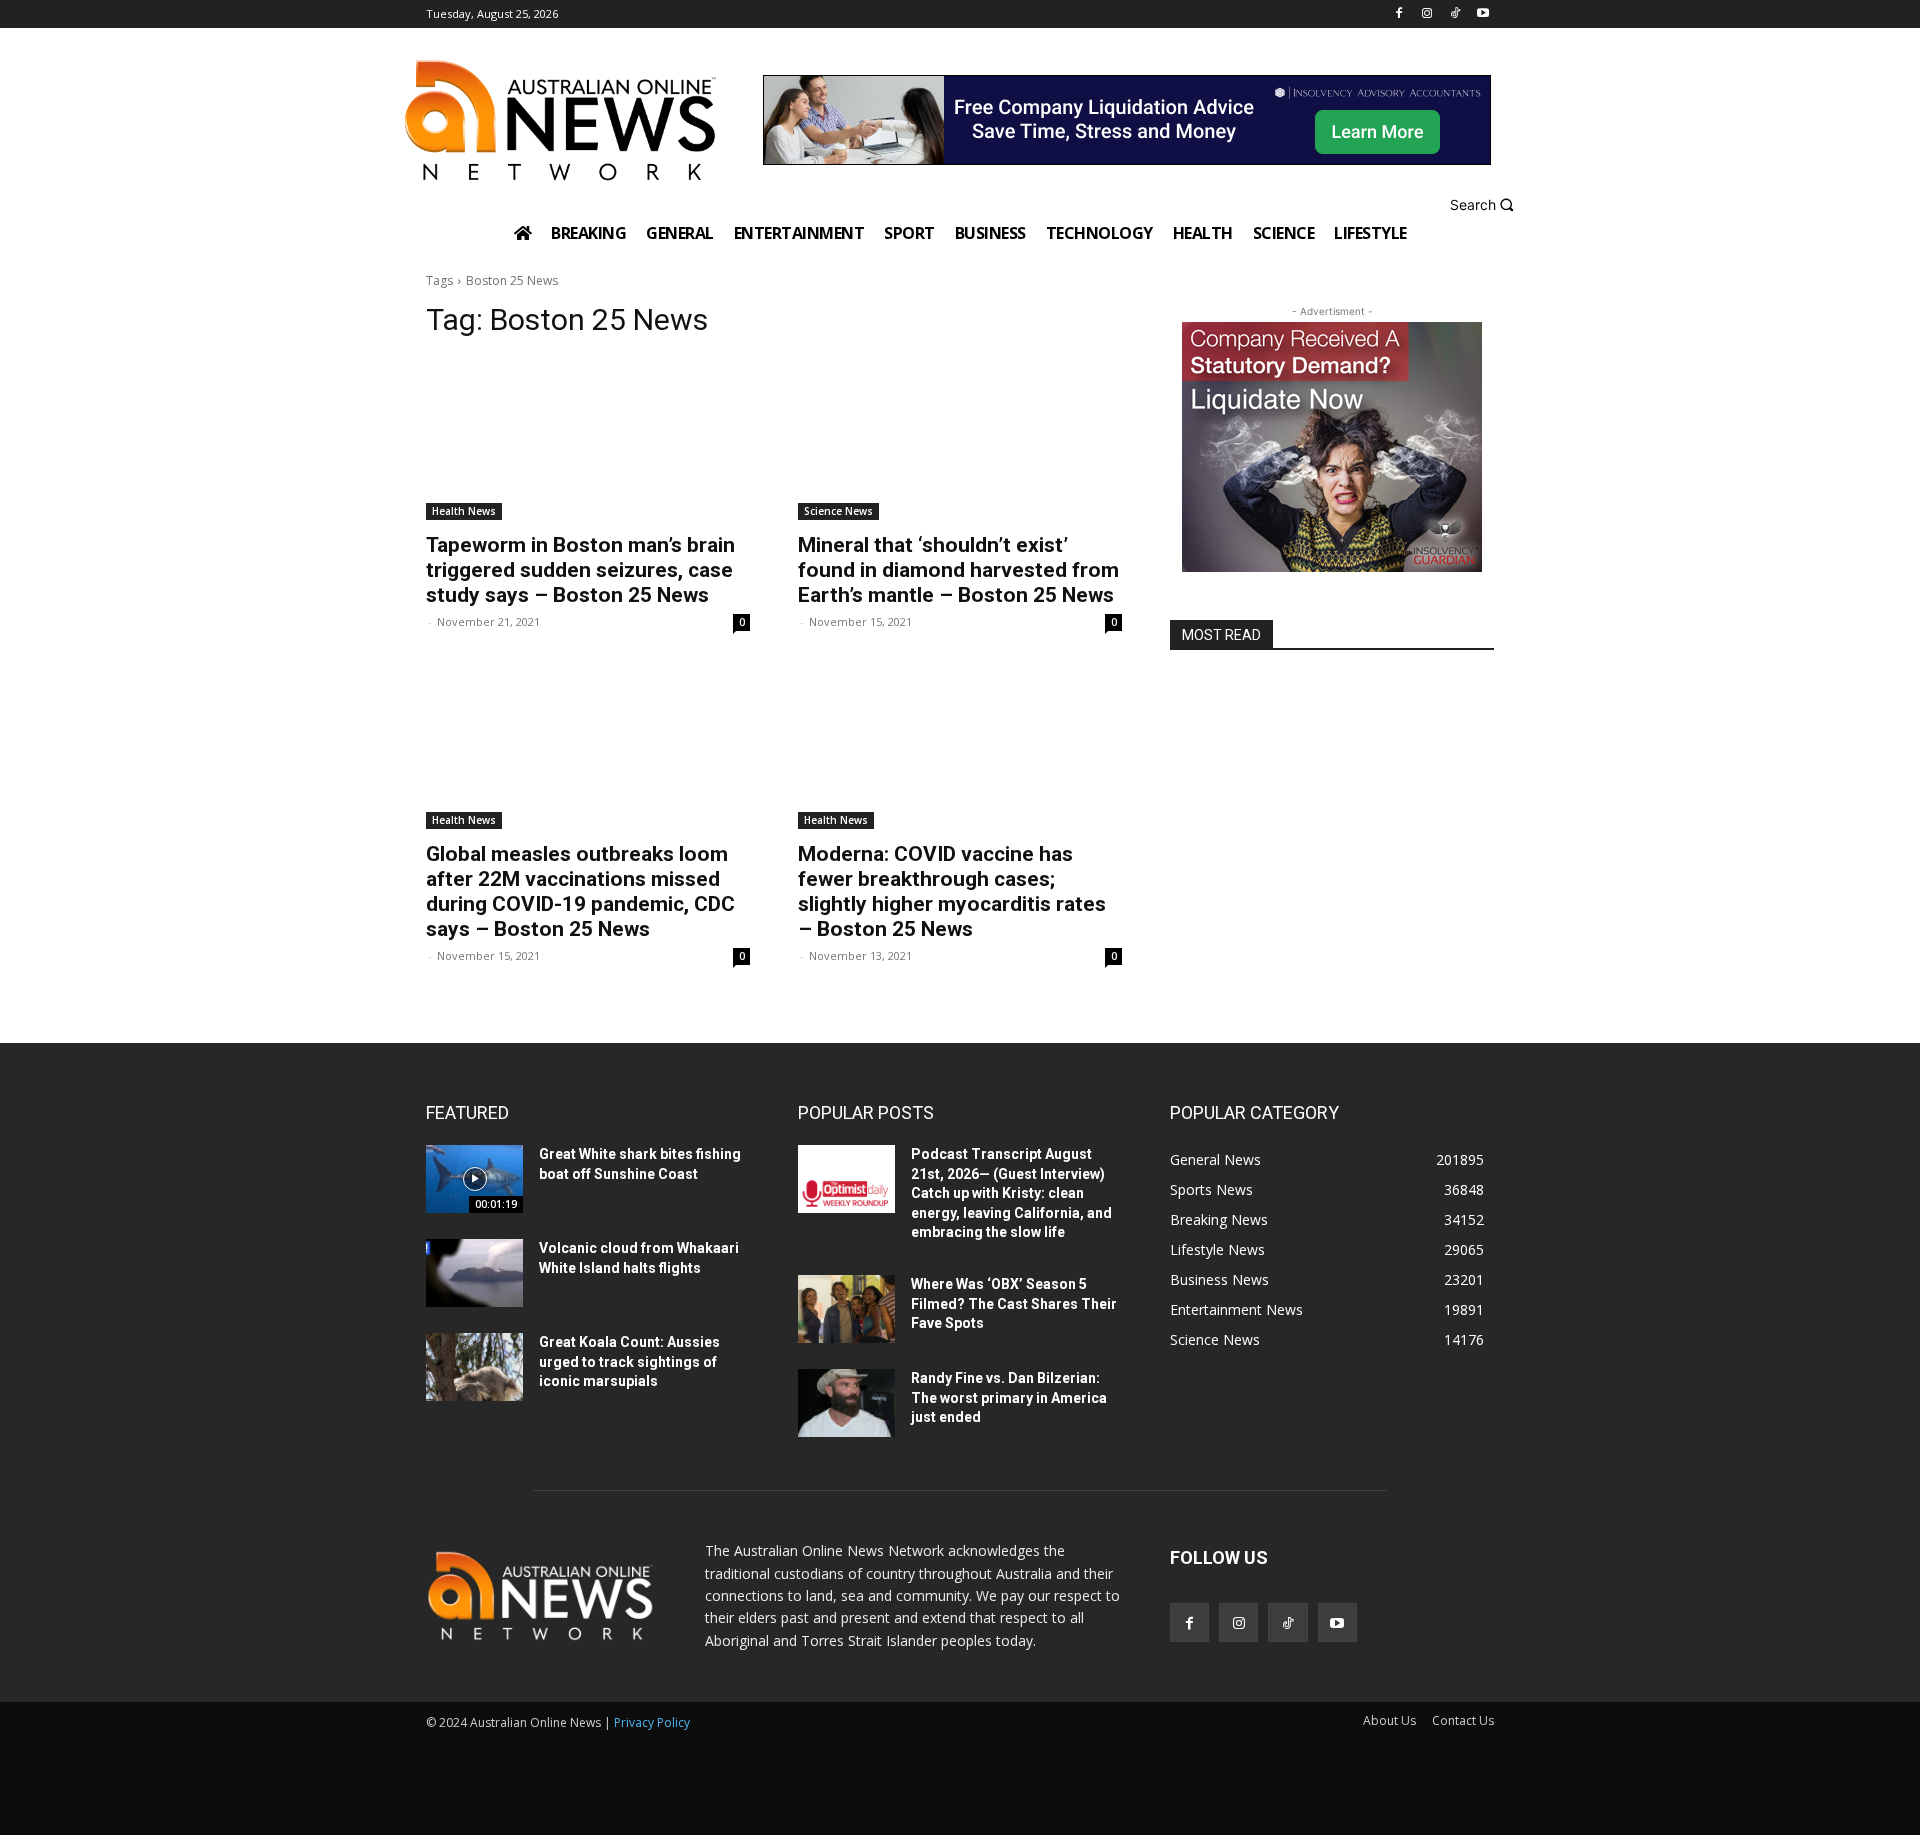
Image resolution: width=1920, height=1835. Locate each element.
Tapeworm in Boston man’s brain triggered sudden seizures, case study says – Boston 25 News (580, 570)
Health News (464, 511)
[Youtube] (1482, 14)
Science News (838, 511)
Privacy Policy (652, 1722)
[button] (1484, 204)
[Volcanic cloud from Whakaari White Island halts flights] (474, 1273)
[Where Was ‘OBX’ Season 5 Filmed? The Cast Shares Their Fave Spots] (846, 1309)
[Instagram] (1427, 14)
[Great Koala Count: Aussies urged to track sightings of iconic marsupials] (474, 1367)
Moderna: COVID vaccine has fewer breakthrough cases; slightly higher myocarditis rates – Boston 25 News (952, 891)
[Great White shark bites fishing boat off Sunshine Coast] (474, 1179)
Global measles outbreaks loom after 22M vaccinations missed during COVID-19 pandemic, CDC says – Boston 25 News (580, 891)
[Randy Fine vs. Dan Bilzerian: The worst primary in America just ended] (846, 1403)
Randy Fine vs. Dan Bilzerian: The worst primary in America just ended (1009, 1397)
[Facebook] (1399, 14)
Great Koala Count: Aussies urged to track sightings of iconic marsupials (629, 1361)
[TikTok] (1454, 14)
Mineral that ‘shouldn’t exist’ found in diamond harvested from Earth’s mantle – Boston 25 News (958, 570)
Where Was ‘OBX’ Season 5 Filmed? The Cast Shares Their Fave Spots (1014, 1303)
